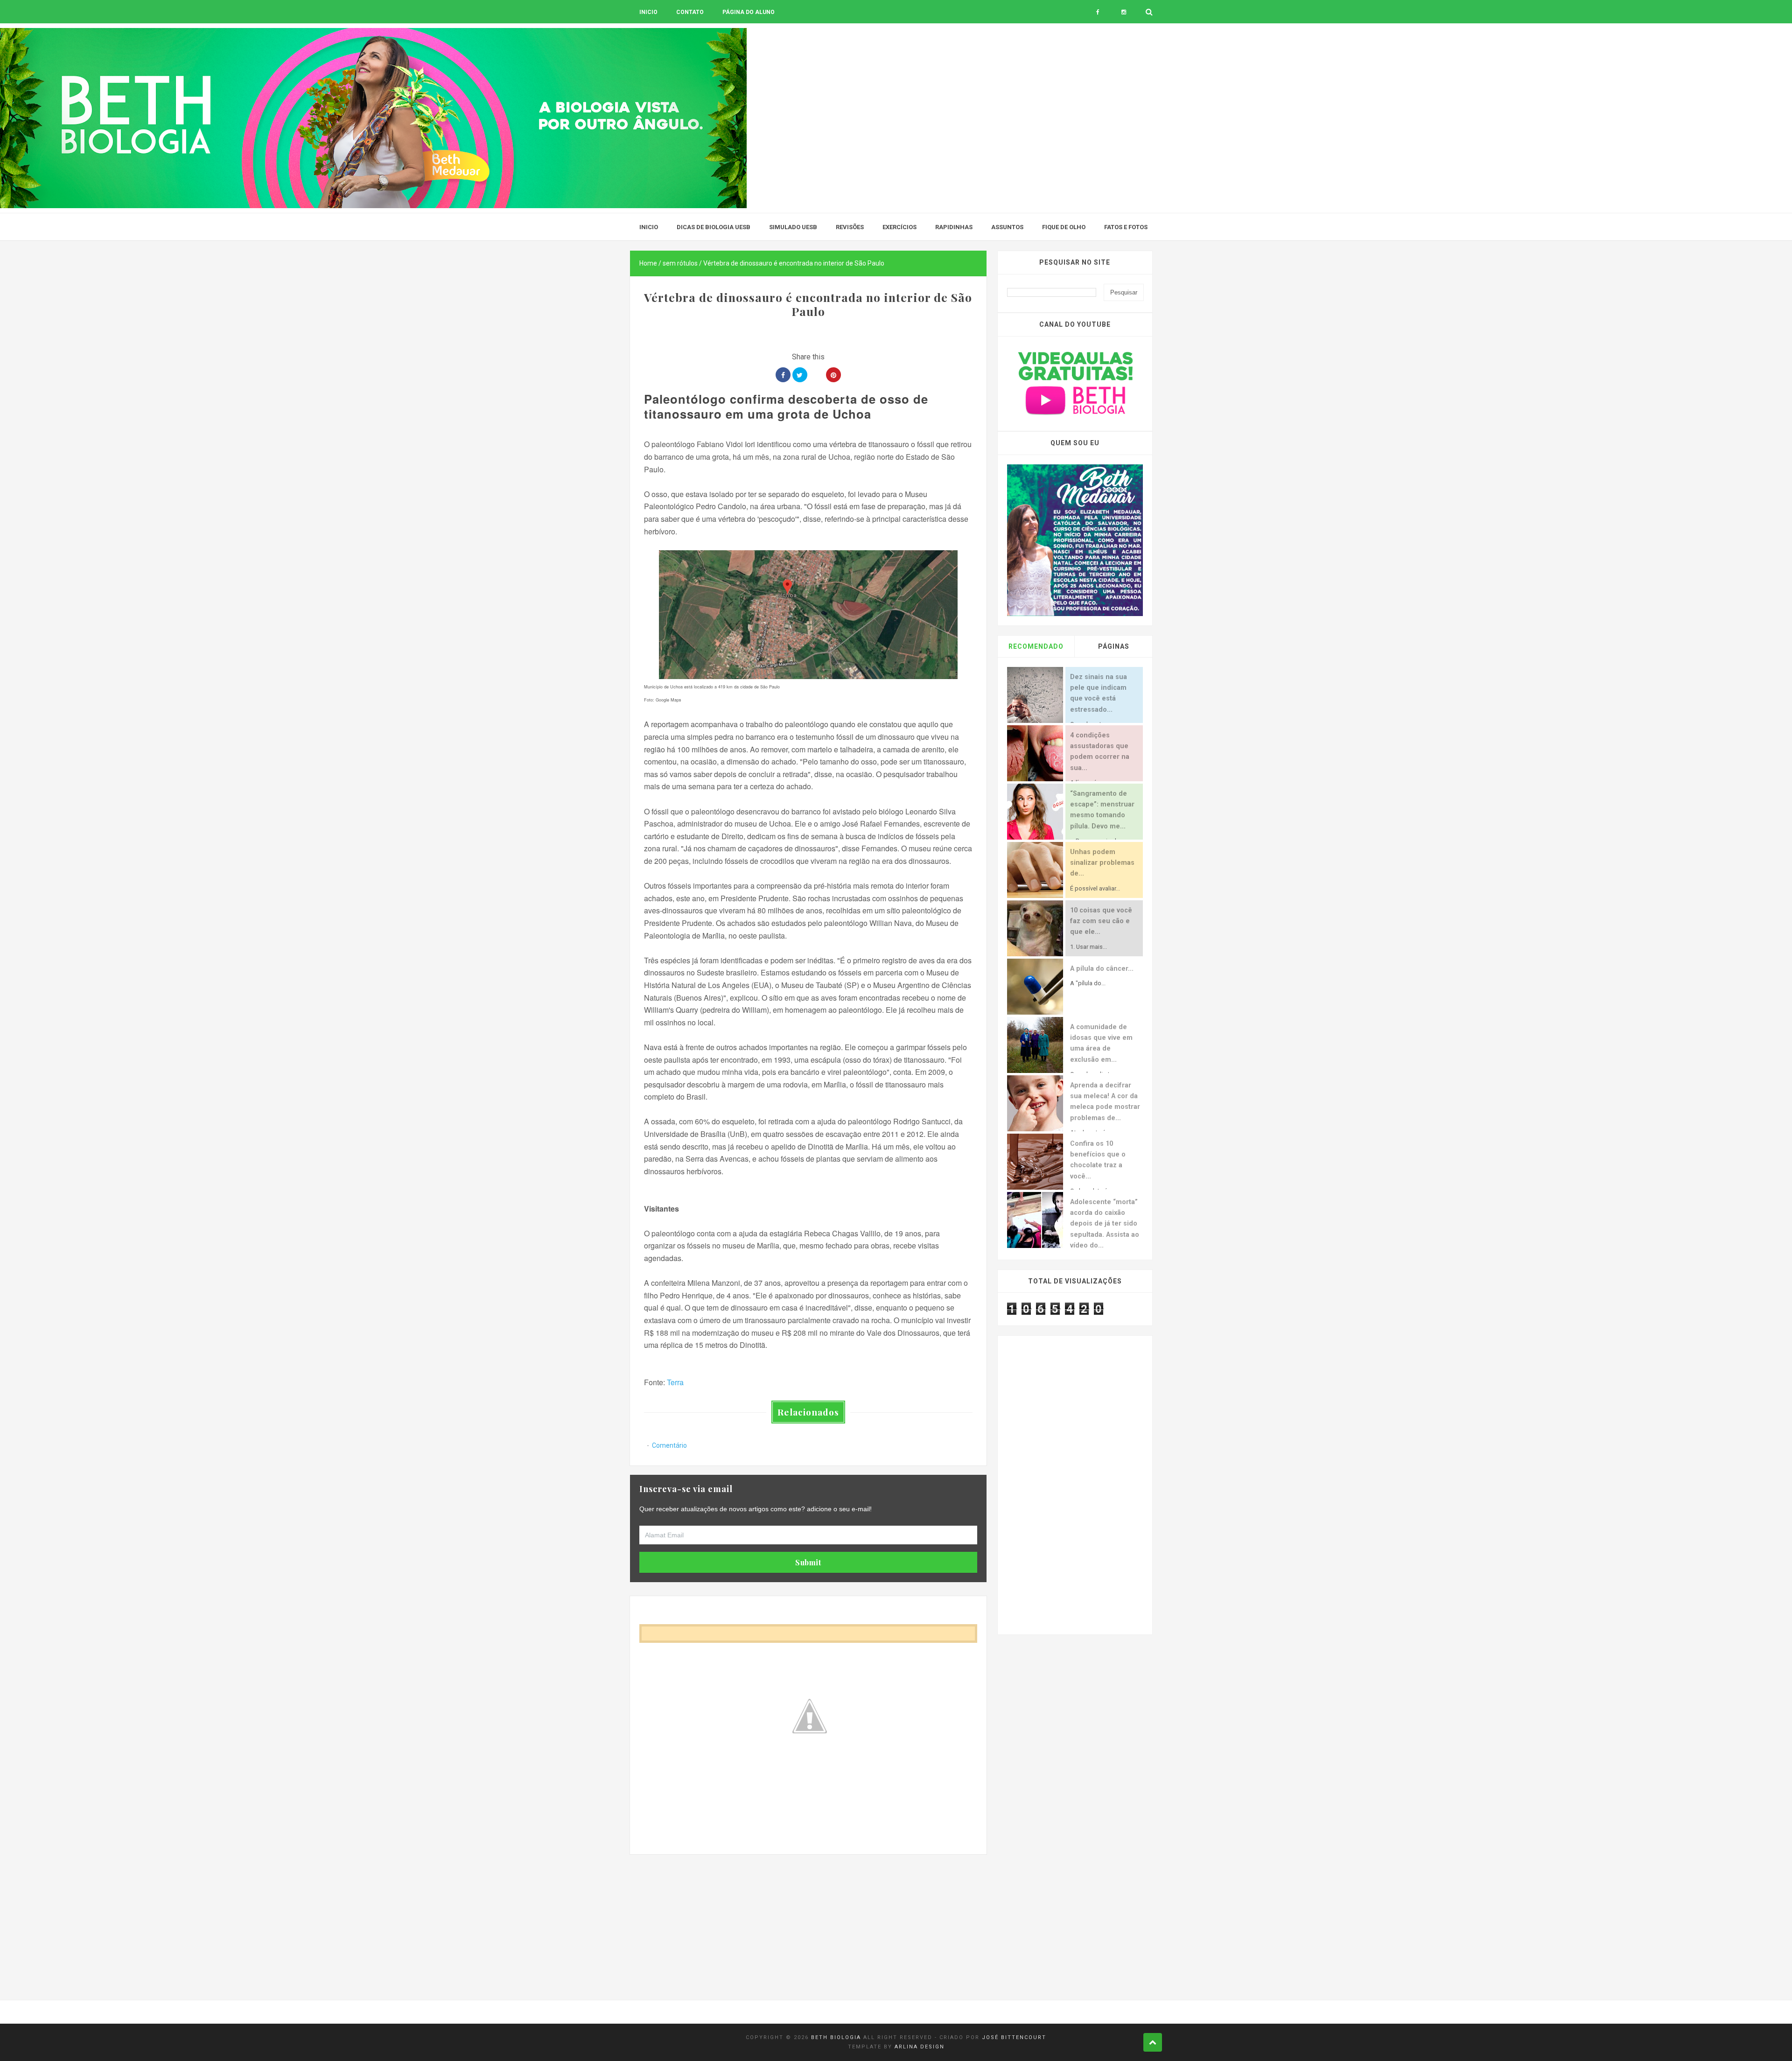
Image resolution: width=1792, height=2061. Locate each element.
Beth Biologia (836, 2037)
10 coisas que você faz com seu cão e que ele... (1101, 921)
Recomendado (1036, 646)
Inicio (648, 12)
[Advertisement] (808, 1920)
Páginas (1114, 646)
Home (648, 263)
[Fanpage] (1098, 12)
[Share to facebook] (783, 375)
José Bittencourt (1014, 2037)
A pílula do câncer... (1102, 969)
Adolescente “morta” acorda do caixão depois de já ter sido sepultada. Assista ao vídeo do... (1105, 1224)
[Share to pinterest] (833, 375)
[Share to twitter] (800, 375)
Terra (675, 1382)
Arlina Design (920, 2047)
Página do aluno (749, 12)
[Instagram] (1123, 12)
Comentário (669, 1445)
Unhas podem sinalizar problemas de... (1102, 863)
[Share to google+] (817, 375)
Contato (690, 12)
